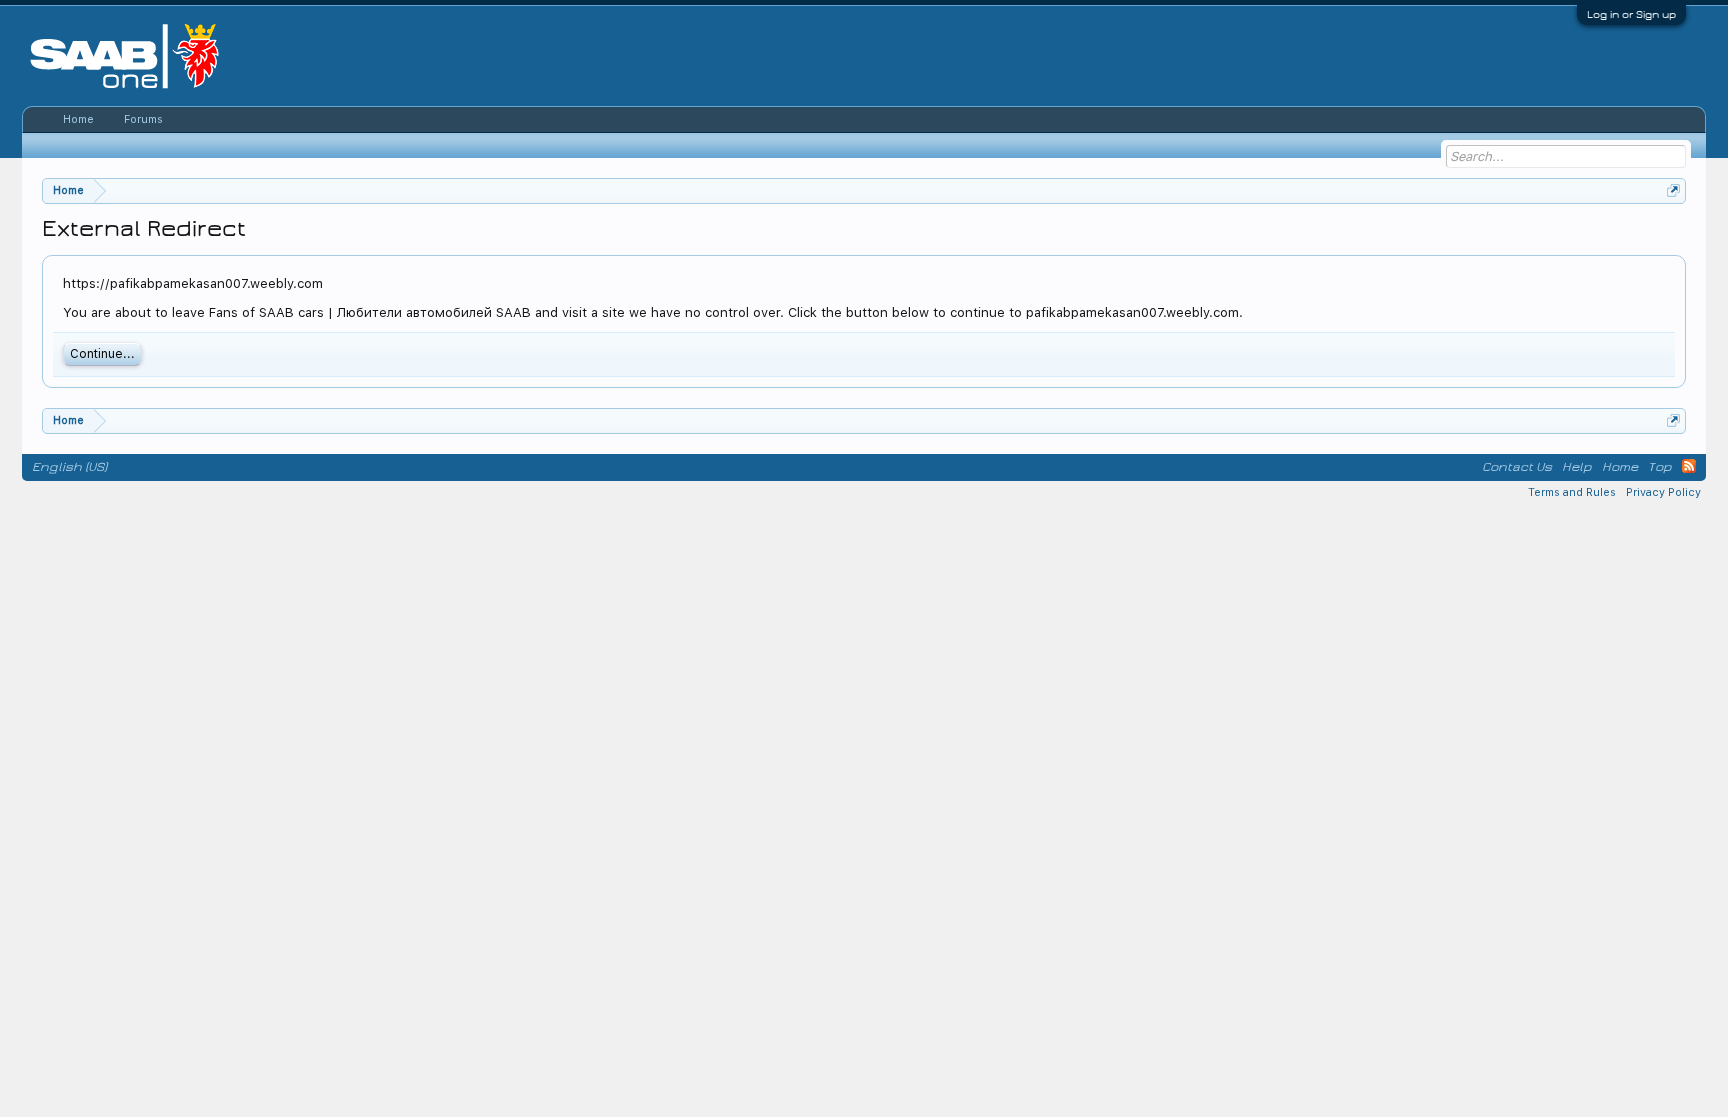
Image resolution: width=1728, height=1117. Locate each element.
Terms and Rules (1572, 492)
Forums (143, 119)
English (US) (69, 467)
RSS (1689, 466)
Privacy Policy (1663, 492)
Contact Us (1517, 467)
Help (1577, 467)
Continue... (102, 354)
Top (1660, 467)
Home (78, 119)
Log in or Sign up (1631, 14)
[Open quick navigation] (1673, 190)
